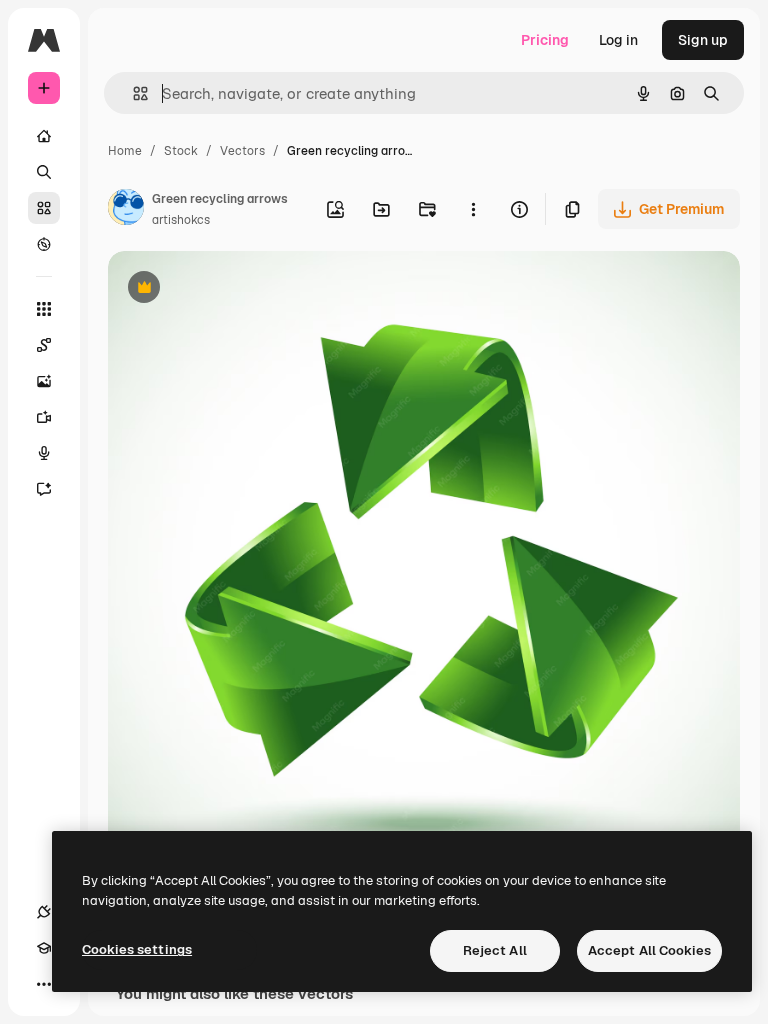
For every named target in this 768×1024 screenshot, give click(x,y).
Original (236, 289)
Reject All (495, 950)
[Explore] (44, 244)
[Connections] (44, 912)
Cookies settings (137, 949)
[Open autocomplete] (132, 93)
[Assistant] (44, 489)
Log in (618, 40)
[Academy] (44, 948)
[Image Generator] (44, 381)
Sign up (703, 40)
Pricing (545, 40)
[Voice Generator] (44, 453)
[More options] (473, 209)
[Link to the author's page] (126, 210)
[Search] (44, 172)
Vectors (242, 151)
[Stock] (44, 208)
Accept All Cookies (649, 950)
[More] (44, 984)
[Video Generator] (44, 417)
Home (125, 151)
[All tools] (44, 309)
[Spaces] (44, 345)
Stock (181, 151)
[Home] (44, 136)
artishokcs (181, 220)
